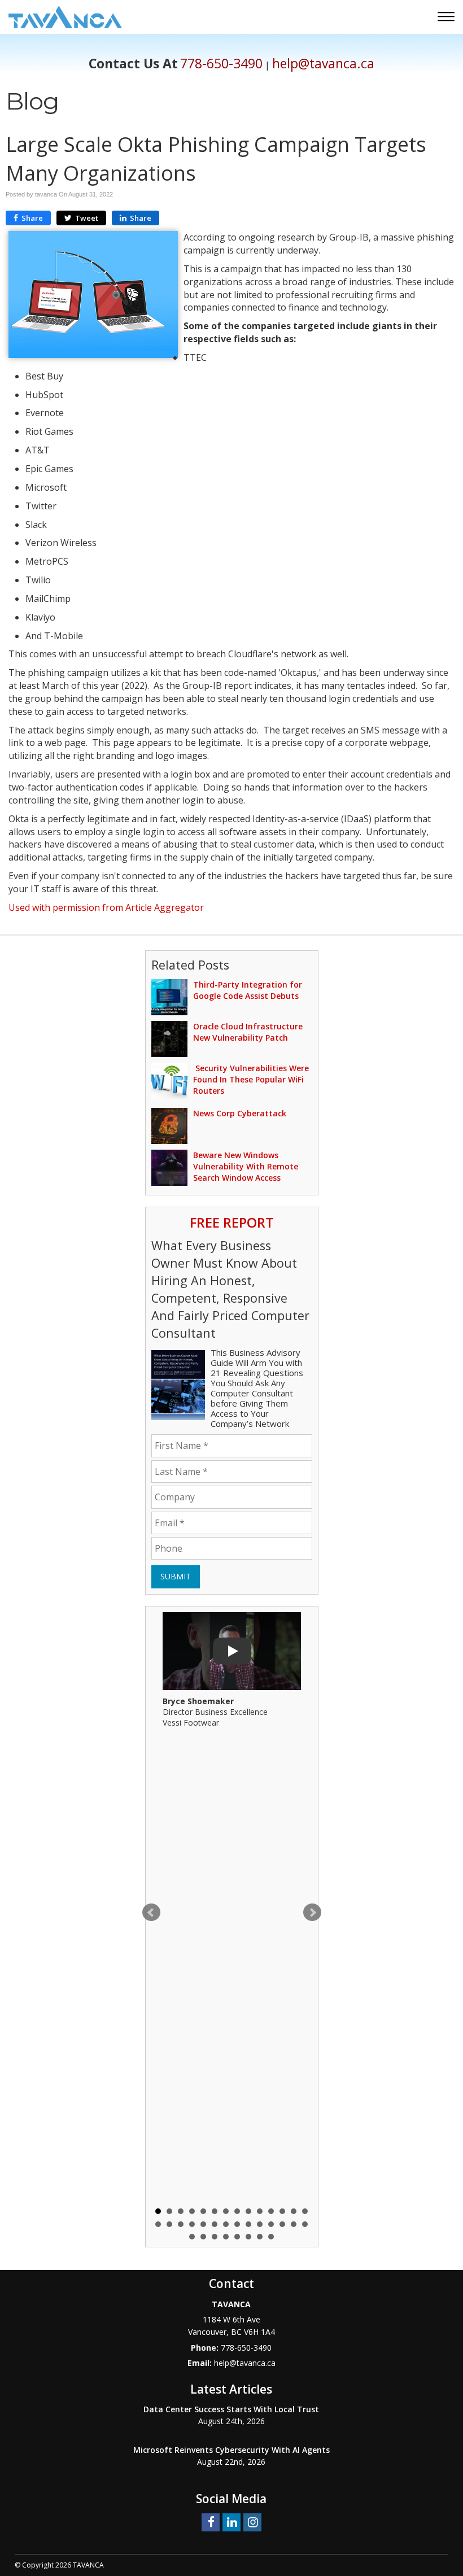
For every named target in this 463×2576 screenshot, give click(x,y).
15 (158, 2224)
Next (312, 1913)
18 (192, 2224)
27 (294, 2224)
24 (260, 2224)
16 (169, 2224)
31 (215, 2237)
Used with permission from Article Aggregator (106, 907)
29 (192, 2237)
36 (271, 2237)
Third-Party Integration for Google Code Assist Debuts (248, 990)
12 (282, 2211)
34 (248, 2237)
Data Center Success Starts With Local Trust (231, 2409)
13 (294, 2211)
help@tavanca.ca (323, 64)
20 (215, 2224)
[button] (447, 18)
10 (260, 2211)
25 (271, 2224)
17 (181, 2224)
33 (237, 2237)
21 (226, 2224)
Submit (176, 1576)
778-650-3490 (221, 64)
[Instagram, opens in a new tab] (252, 2522)
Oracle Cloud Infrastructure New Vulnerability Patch (248, 1032)
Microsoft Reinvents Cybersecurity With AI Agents (231, 2450)
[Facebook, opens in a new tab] (211, 2522)
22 (237, 2224)
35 (260, 2237)
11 (271, 2211)
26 (282, 2224)
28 (305, 2224)
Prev (151, 1913)
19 (203, 2224)
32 (226, 2237)
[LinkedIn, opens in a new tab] (231, 2522)
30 (203, 2237)
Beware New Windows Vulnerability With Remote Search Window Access (246, 1166)
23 (248, 2224)
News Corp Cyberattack (240, 1113)
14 (305, 2211)
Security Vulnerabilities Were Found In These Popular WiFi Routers (251, 1079)
